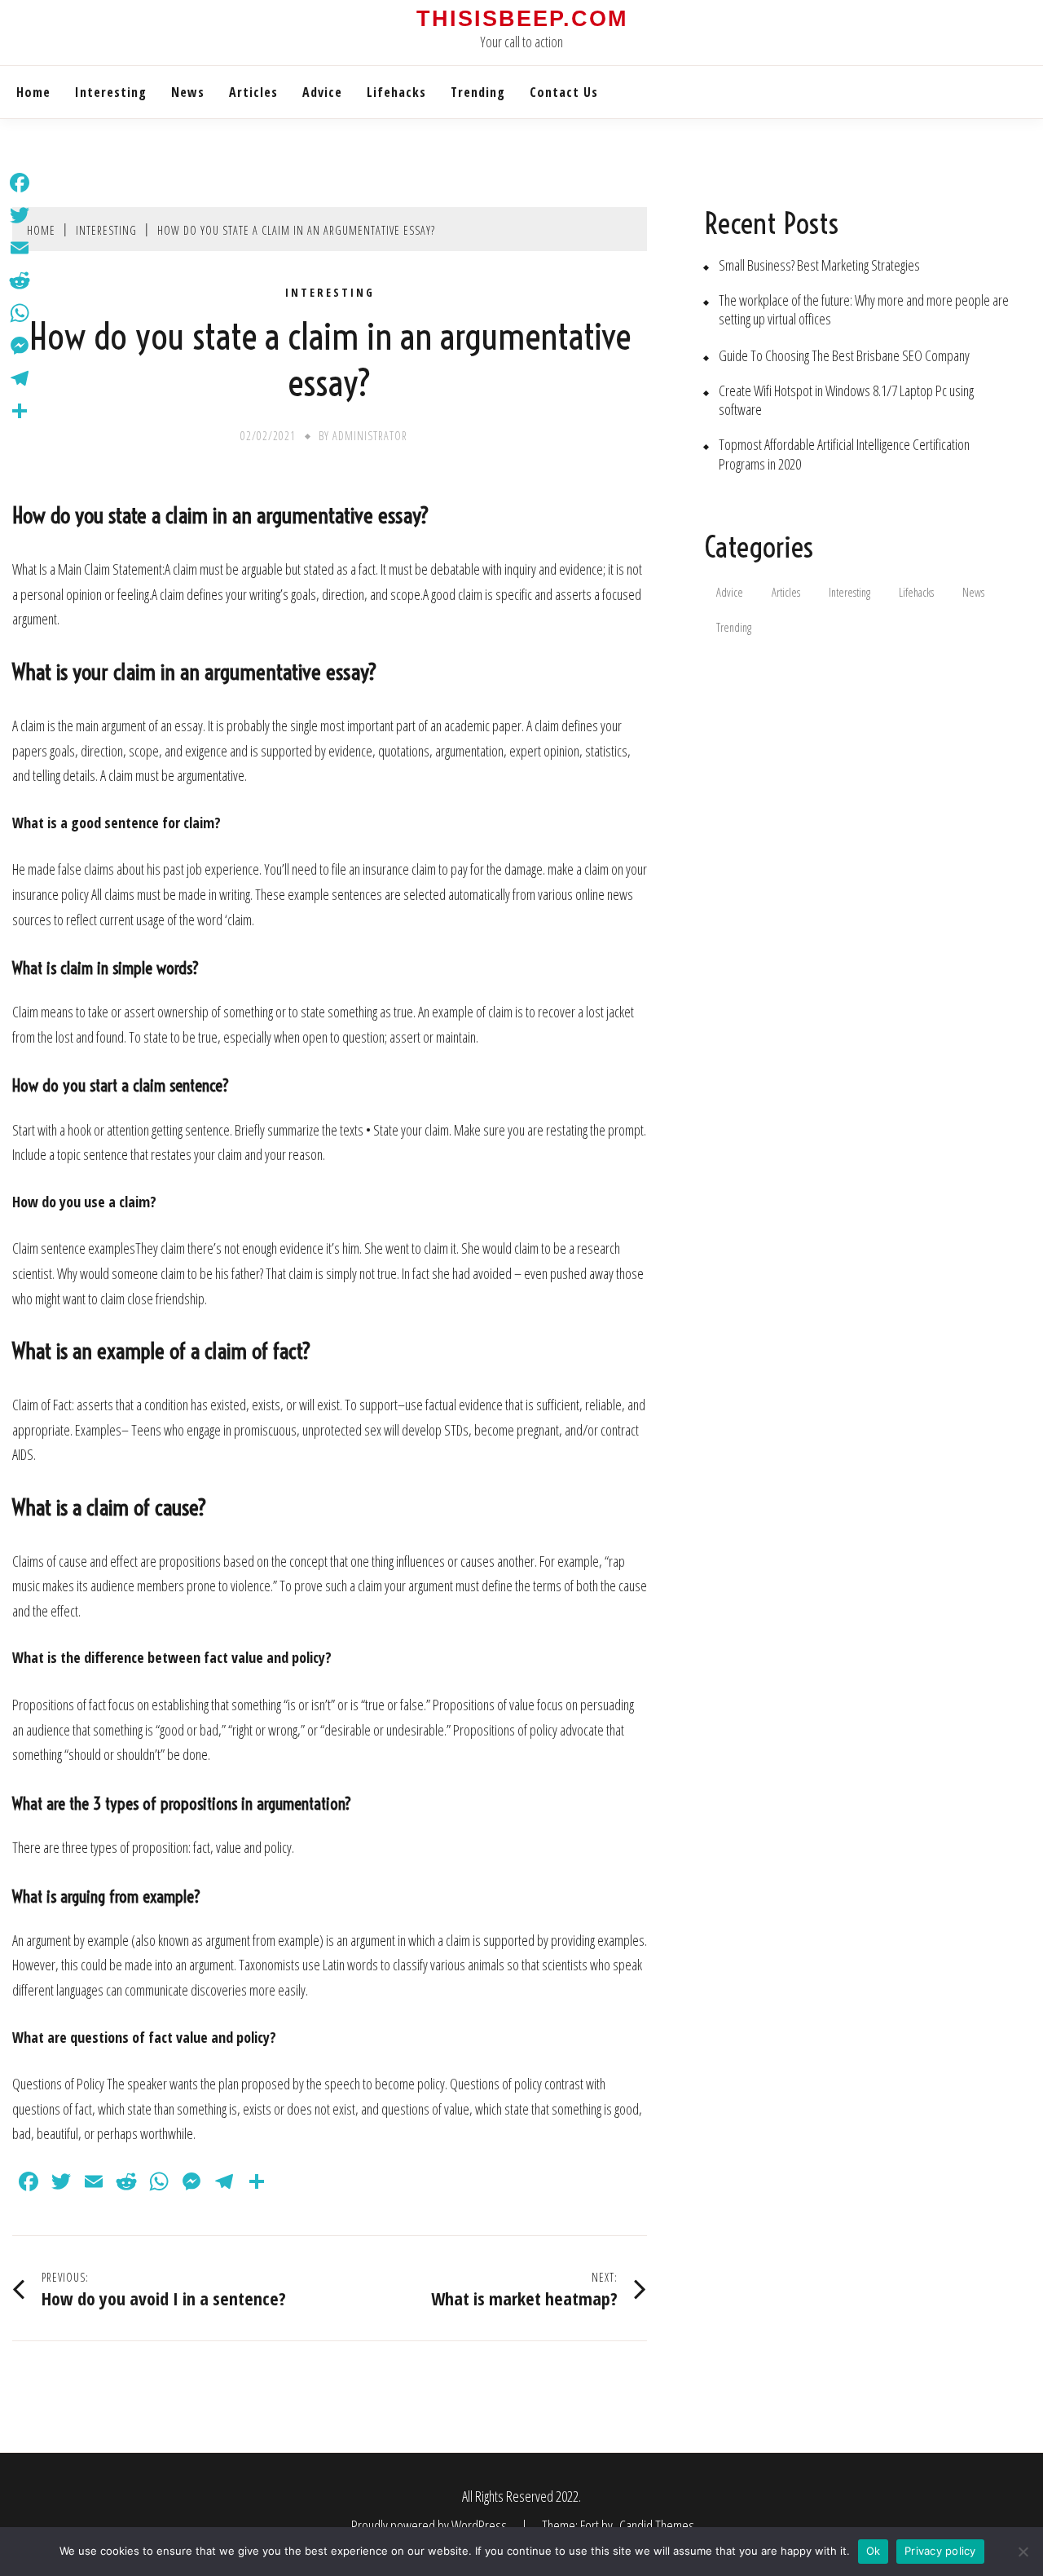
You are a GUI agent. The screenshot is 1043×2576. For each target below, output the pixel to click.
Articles (253, 92)
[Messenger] (20, 346)
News (188, 92)
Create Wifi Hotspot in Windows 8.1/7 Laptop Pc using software (846, 400)
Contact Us (564, 92)
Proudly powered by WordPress (430, 2525)
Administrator (370, 436)
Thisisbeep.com (522, 19)
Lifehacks (396, 92)
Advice (322, 92)
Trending (478, 92)
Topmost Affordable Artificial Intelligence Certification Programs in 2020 (844, 454)
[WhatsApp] (20, 313)
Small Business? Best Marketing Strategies (819, 265)
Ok (874, 2551)
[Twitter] (20, 215)
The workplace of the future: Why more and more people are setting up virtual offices (864, 310)
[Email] (20, 248)
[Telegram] (20, 378)
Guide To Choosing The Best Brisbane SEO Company (844, 356)
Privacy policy (940, 2551)
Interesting (111, 92)
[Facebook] (20, 183)
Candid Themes (657, 2525)
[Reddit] (20, 280)
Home (33, 92)
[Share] (20, 411)
